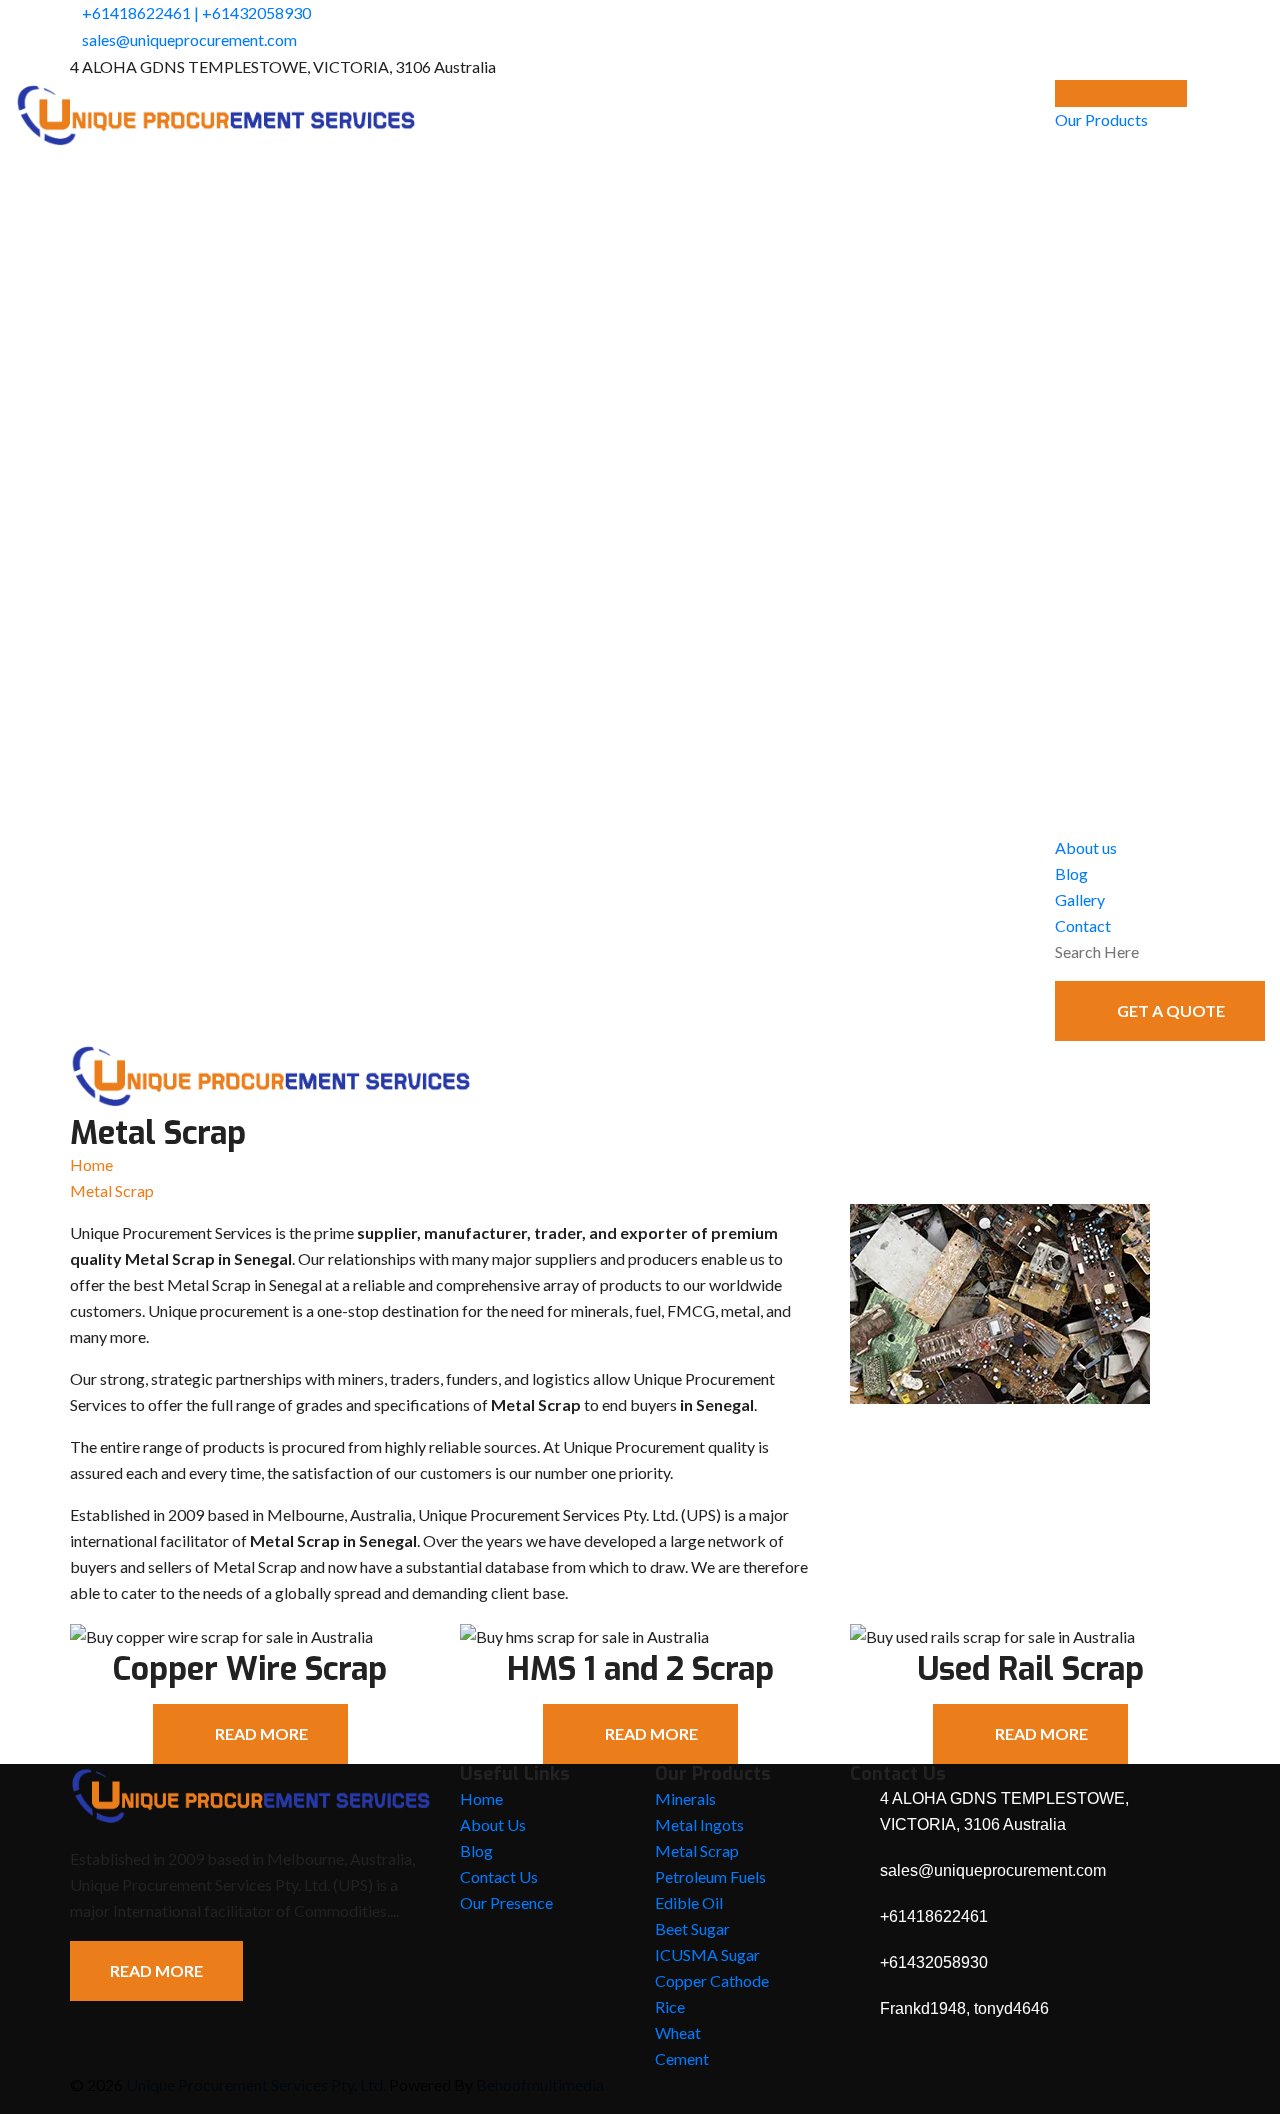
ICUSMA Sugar (707, 1954)
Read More (156, 1970)
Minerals (685, 1798)
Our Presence (506, 1902)
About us (1086, 847)
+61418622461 (136, 12)
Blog (1071, 873)
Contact (1083, 925)
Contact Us (499, 1876)
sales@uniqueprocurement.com (189, 39)
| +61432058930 (252, 12)
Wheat (678, 2032)
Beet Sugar (692, 1928)
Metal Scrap (697, 1850)
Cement (682, 2058)
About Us (493, 1824)
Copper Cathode (712, 1980)
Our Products (1101, 119)
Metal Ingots (699, 1824)
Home (91, 1164)
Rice (670, 2006)
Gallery (1080, 899)
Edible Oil (689, 1902)
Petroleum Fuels (710, 1876)
